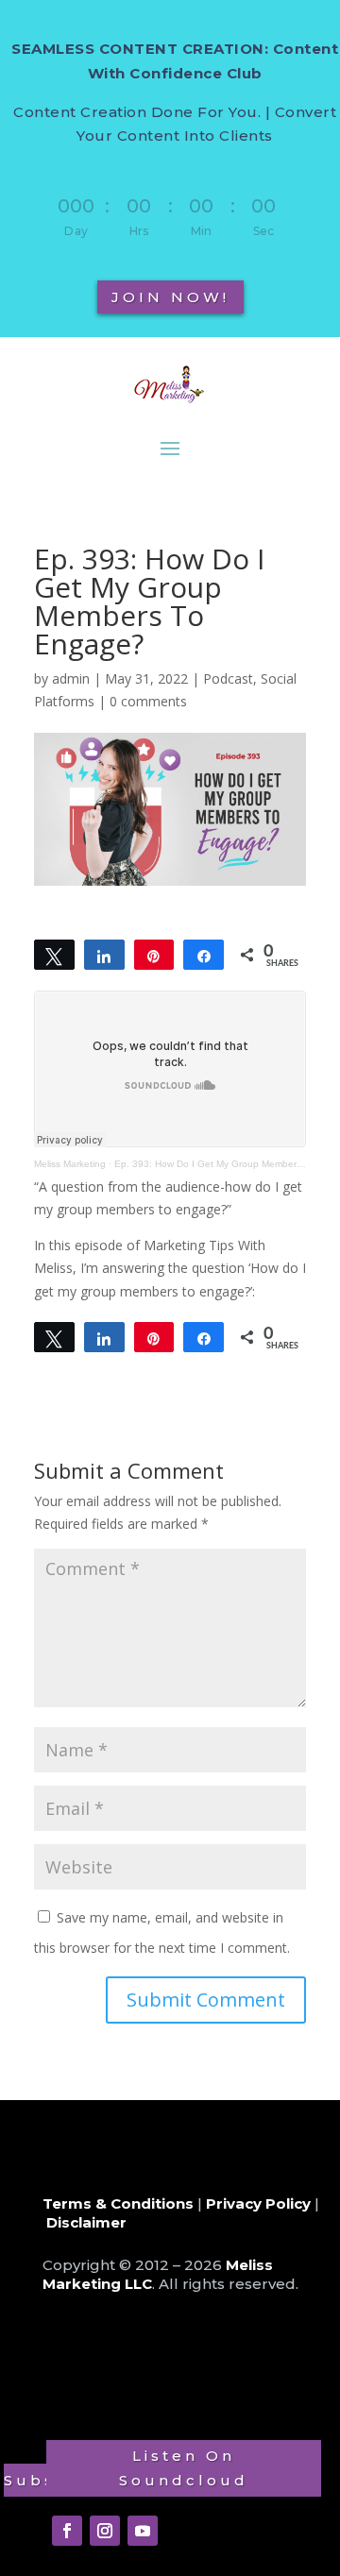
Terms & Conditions (118, 2203)
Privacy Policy (258, 2203)
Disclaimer (86, 2222)
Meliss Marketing (70, 1164)
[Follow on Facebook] (67, 2531)
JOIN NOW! (170, 297)
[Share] (104, 955)
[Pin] (154, 955)
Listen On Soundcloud (184, 2468)
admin (71, 678)
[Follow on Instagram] (105, 2531)
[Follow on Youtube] (143, 2531)
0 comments (148, 701)
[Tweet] (54, 955)
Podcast (228, 678)
